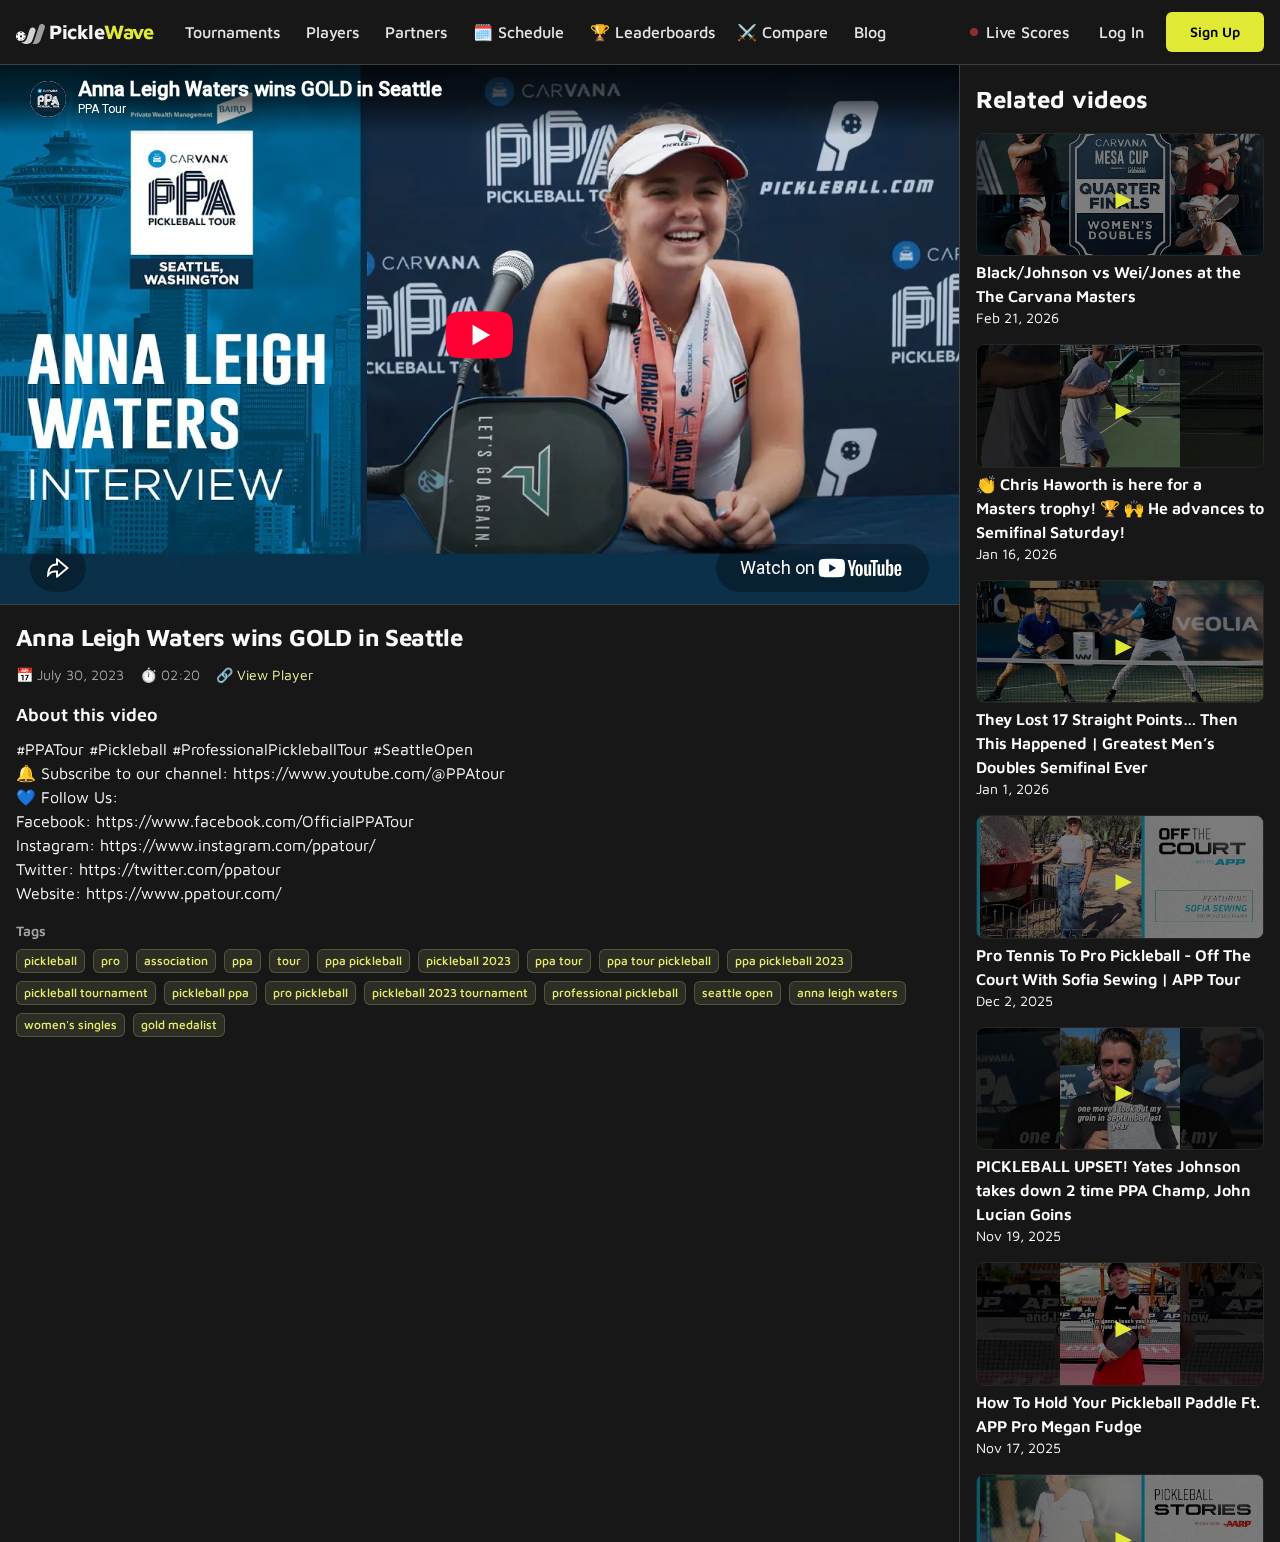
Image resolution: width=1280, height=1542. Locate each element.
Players (332, 32)
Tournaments (232, 32)
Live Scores (1027, 32)
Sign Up (1215, 31)
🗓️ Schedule (518, 32)
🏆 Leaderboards (652, 32)
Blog (870, 32)
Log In (1121, 32)
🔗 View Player (264, 674)
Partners (416, 32)
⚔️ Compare (782, 32)
